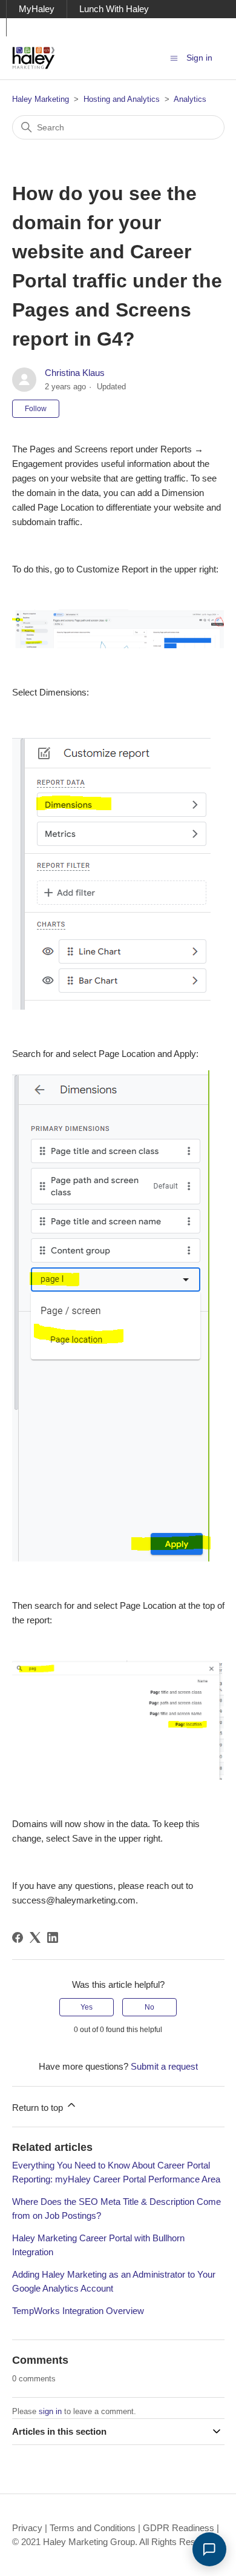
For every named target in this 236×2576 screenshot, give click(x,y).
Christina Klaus (75, 373)
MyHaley (37, 9)
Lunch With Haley (114, 9)
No (149, 2007)
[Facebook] (18, 1937)
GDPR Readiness (179, 2528)
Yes (87, 2007)
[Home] (34, 58)
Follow (36, 409)
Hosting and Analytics (122, 99)
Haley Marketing (41, 99)
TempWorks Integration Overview (78, 2311)
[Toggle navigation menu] (174, 57)
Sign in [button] (199, 58)
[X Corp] (35, 1937)
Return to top (39, 2108)
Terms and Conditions (93, 2528)
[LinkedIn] (53, 1937)
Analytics (190, 99)
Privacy (27, 2528)
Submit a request (164, 2066)
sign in (50, 2411)
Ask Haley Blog (49, 27)
